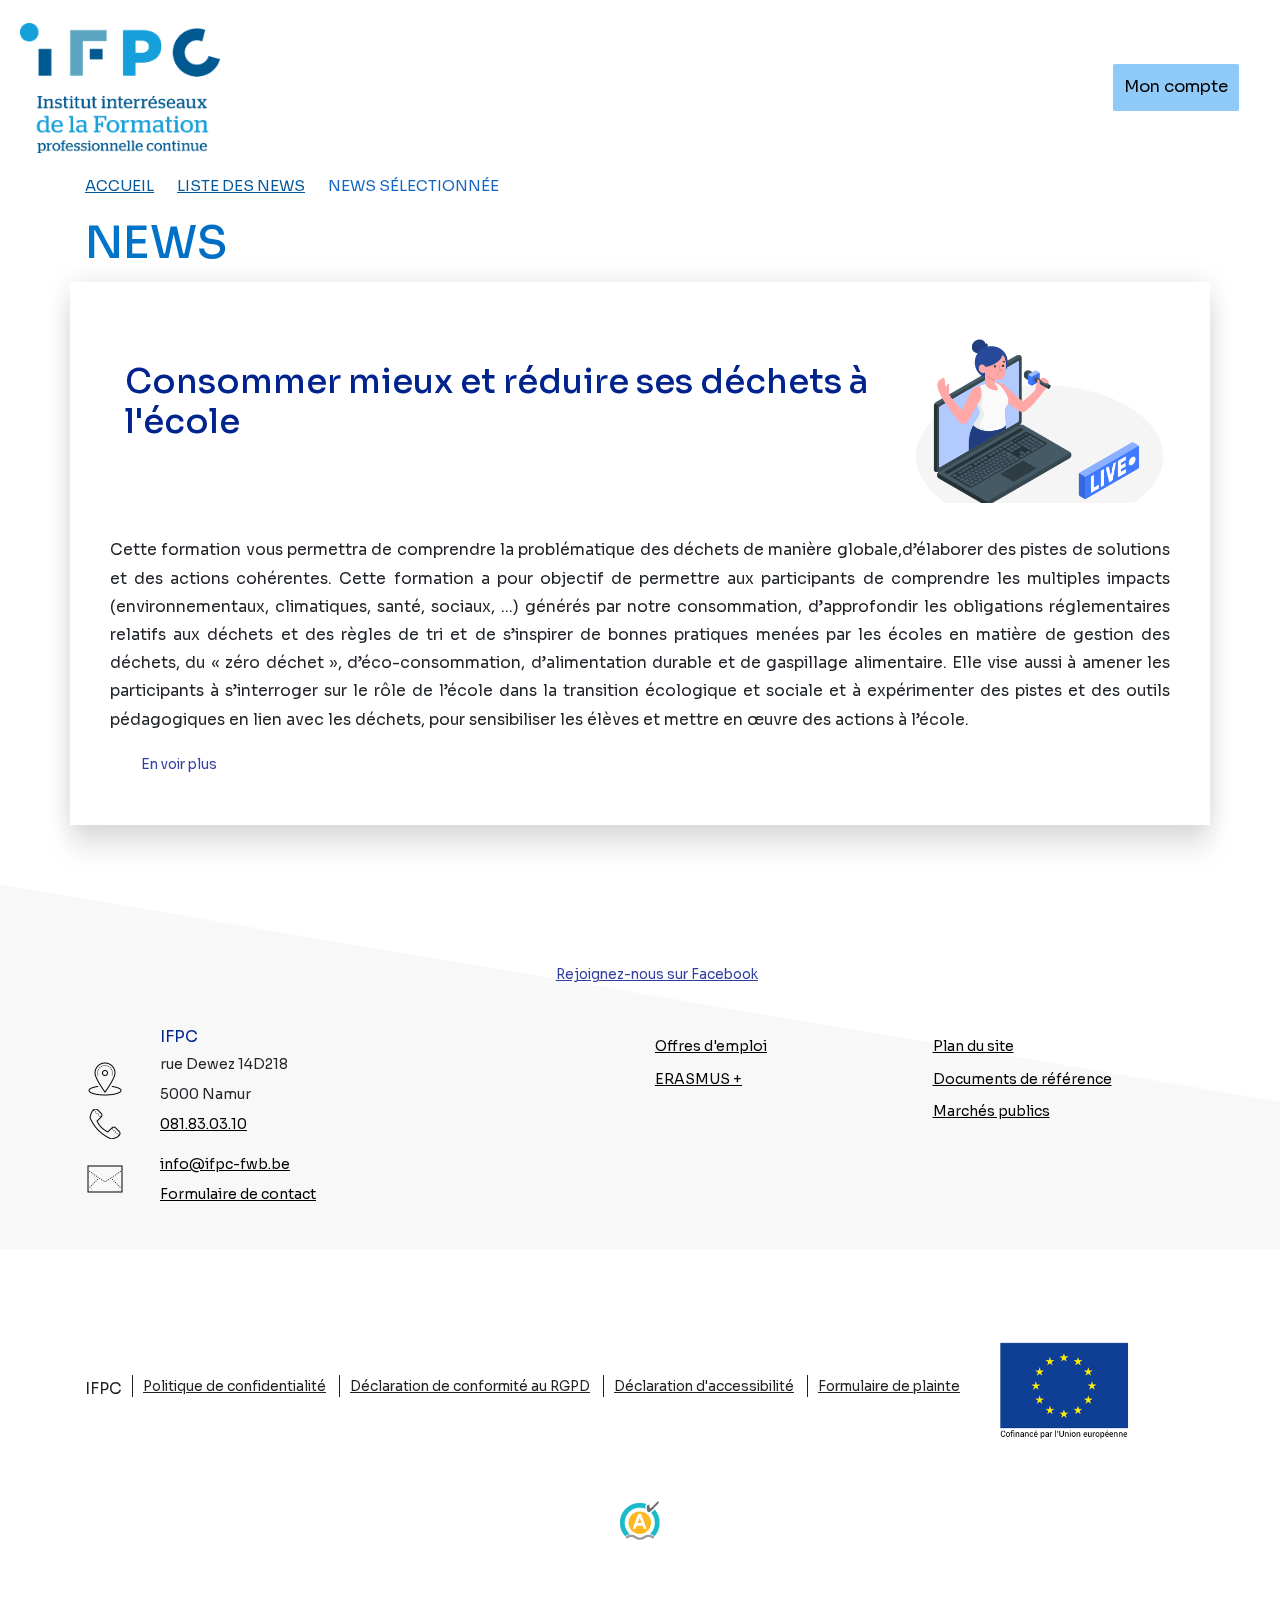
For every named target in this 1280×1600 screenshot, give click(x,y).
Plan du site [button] (973, 1046)
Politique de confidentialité (234, 1386)
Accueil (119, 186)
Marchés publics (991, 1111)
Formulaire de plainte (889, 1386)
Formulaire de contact (238, 1194)
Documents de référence (1022, 1079)
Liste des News (241, 186)
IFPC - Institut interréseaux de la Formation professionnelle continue (120, 87)
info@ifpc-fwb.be (225, 1164)
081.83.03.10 (203, 1124)
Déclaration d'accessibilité (704, 1386)
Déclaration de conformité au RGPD (470, 1386)
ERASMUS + (698, 1079)
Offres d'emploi (711, 1046)
